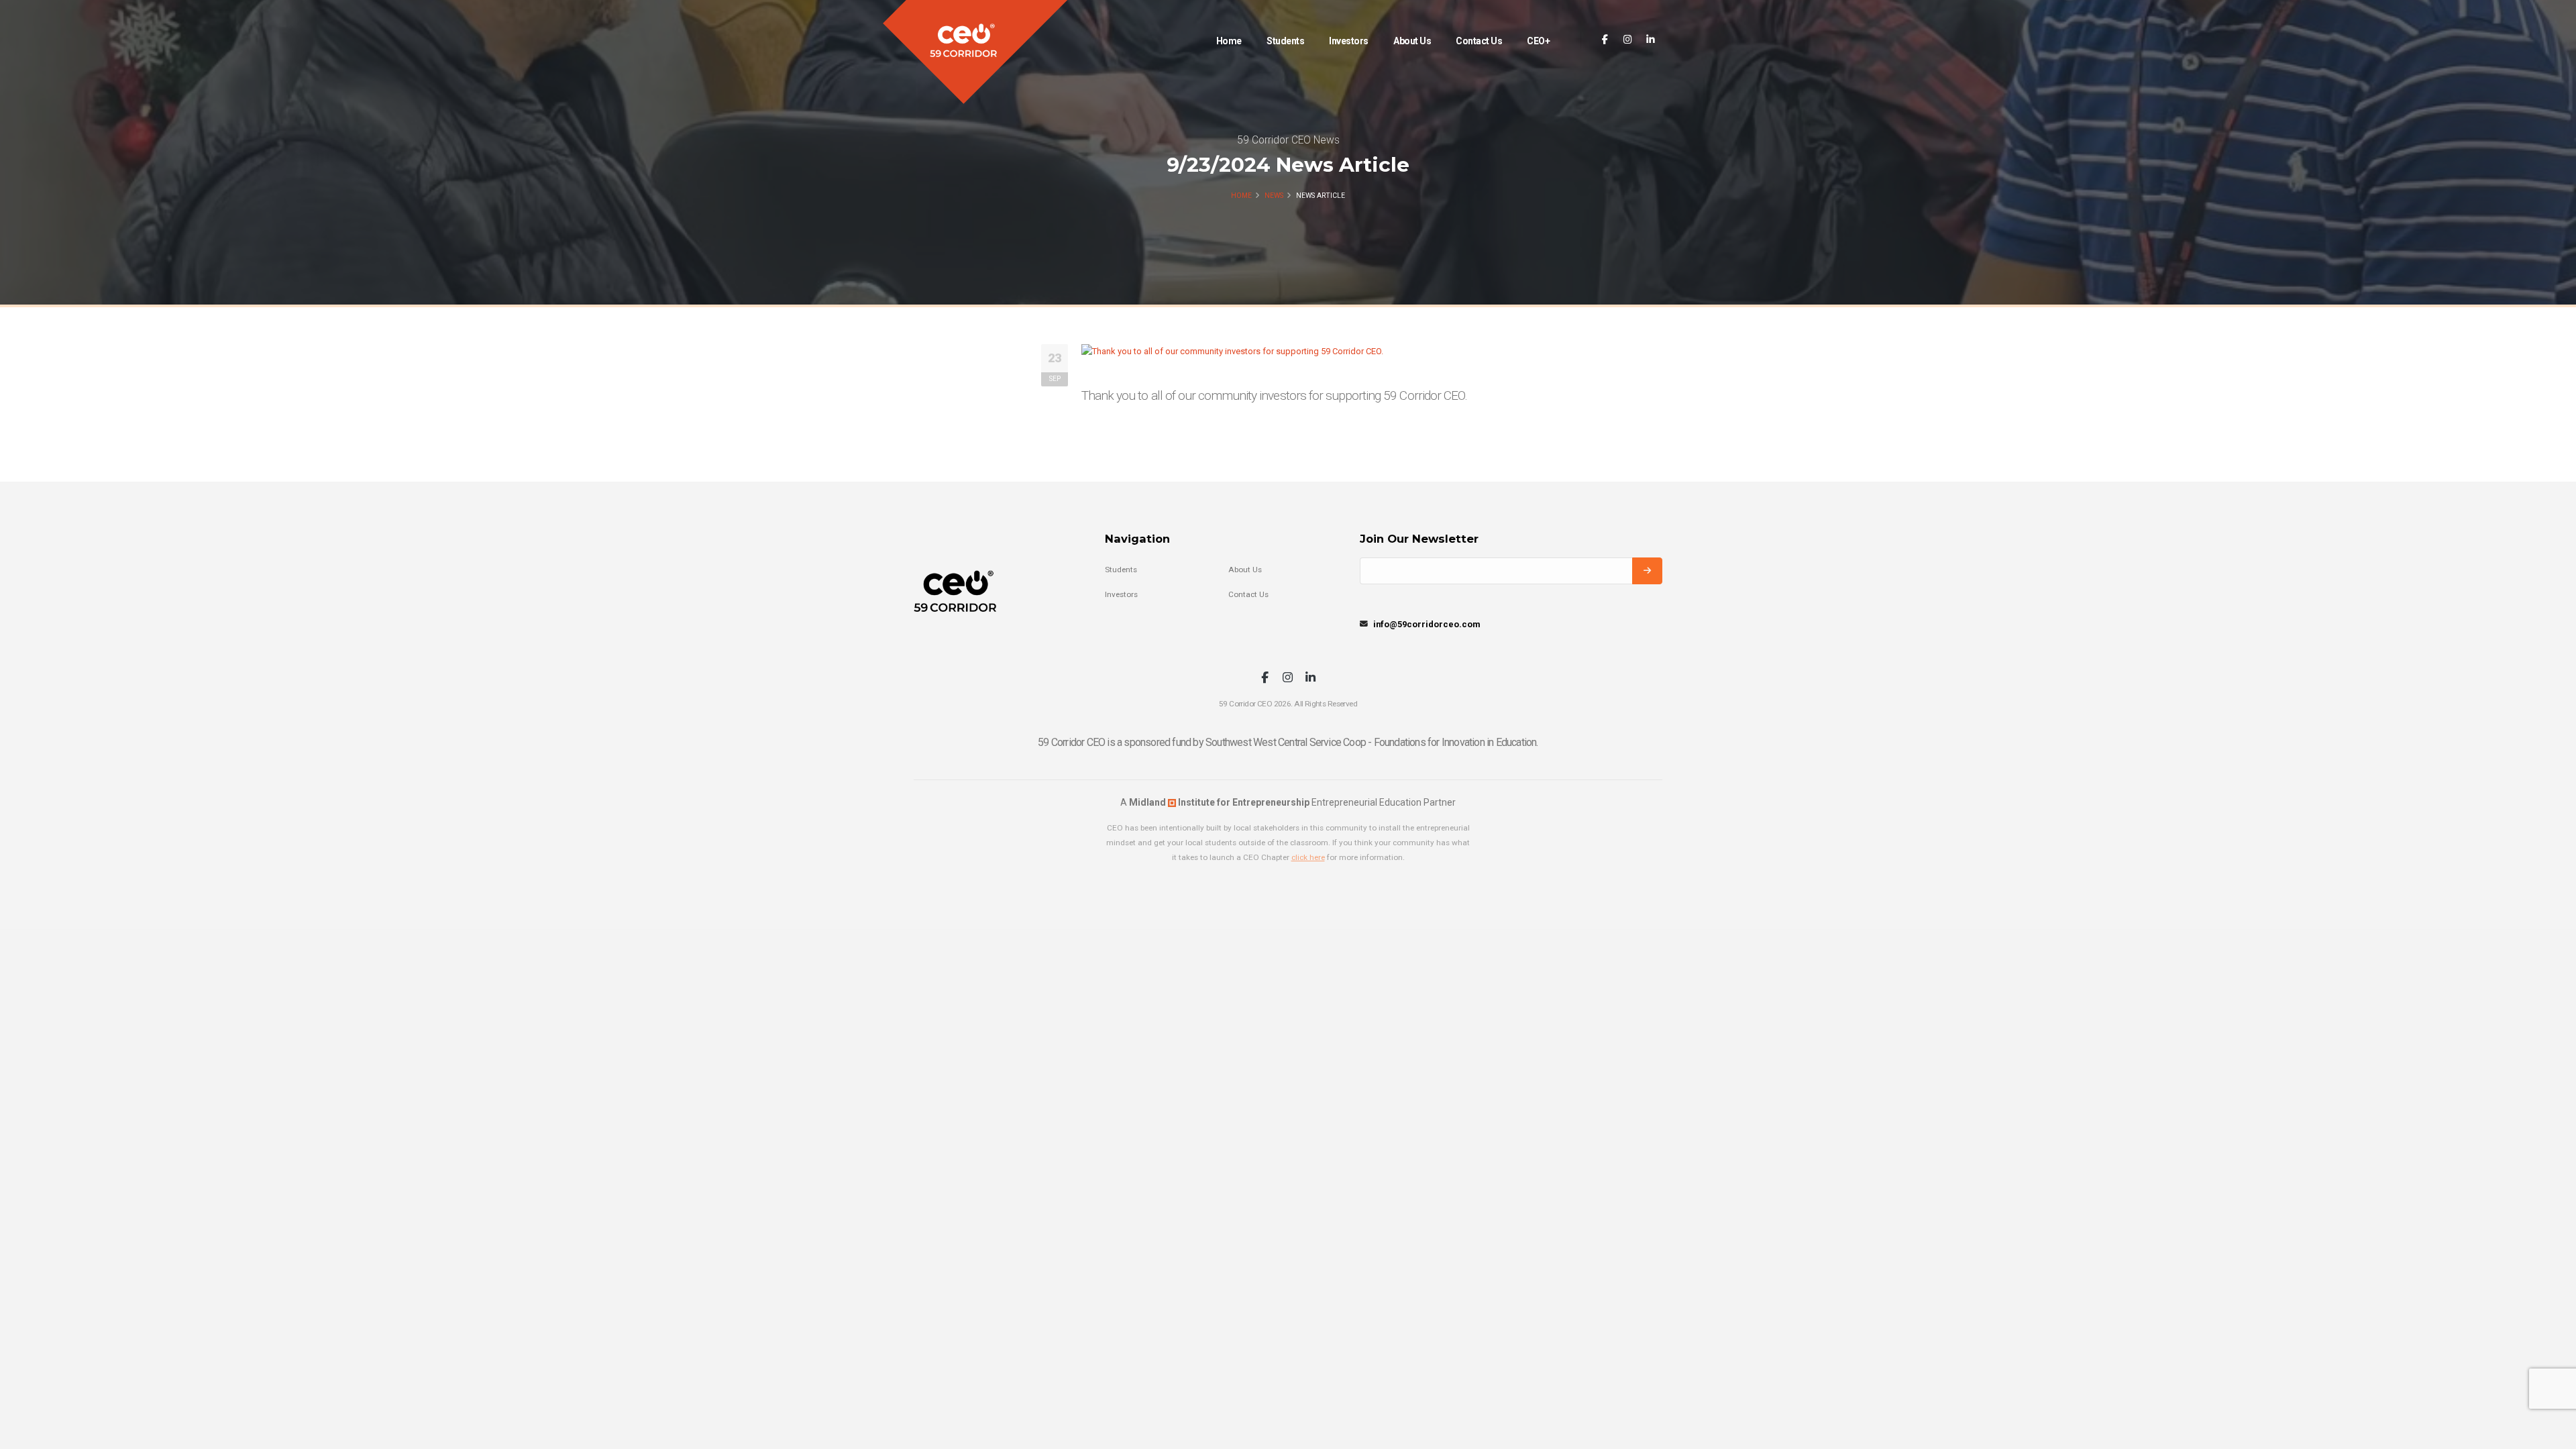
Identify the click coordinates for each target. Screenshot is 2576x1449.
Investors (1349, 41)
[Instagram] (1628, 40)
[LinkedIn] (1651, 40)
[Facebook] (1605, 40)
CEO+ (1538, 41)
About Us (1412, 41)
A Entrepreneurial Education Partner (1288, 802)
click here (1308, 857)
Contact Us (1479, 41)
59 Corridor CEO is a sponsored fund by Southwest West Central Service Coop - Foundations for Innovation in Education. (1288, 742)
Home (1229, 41)
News (1274, 196)
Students (1285, 41)
